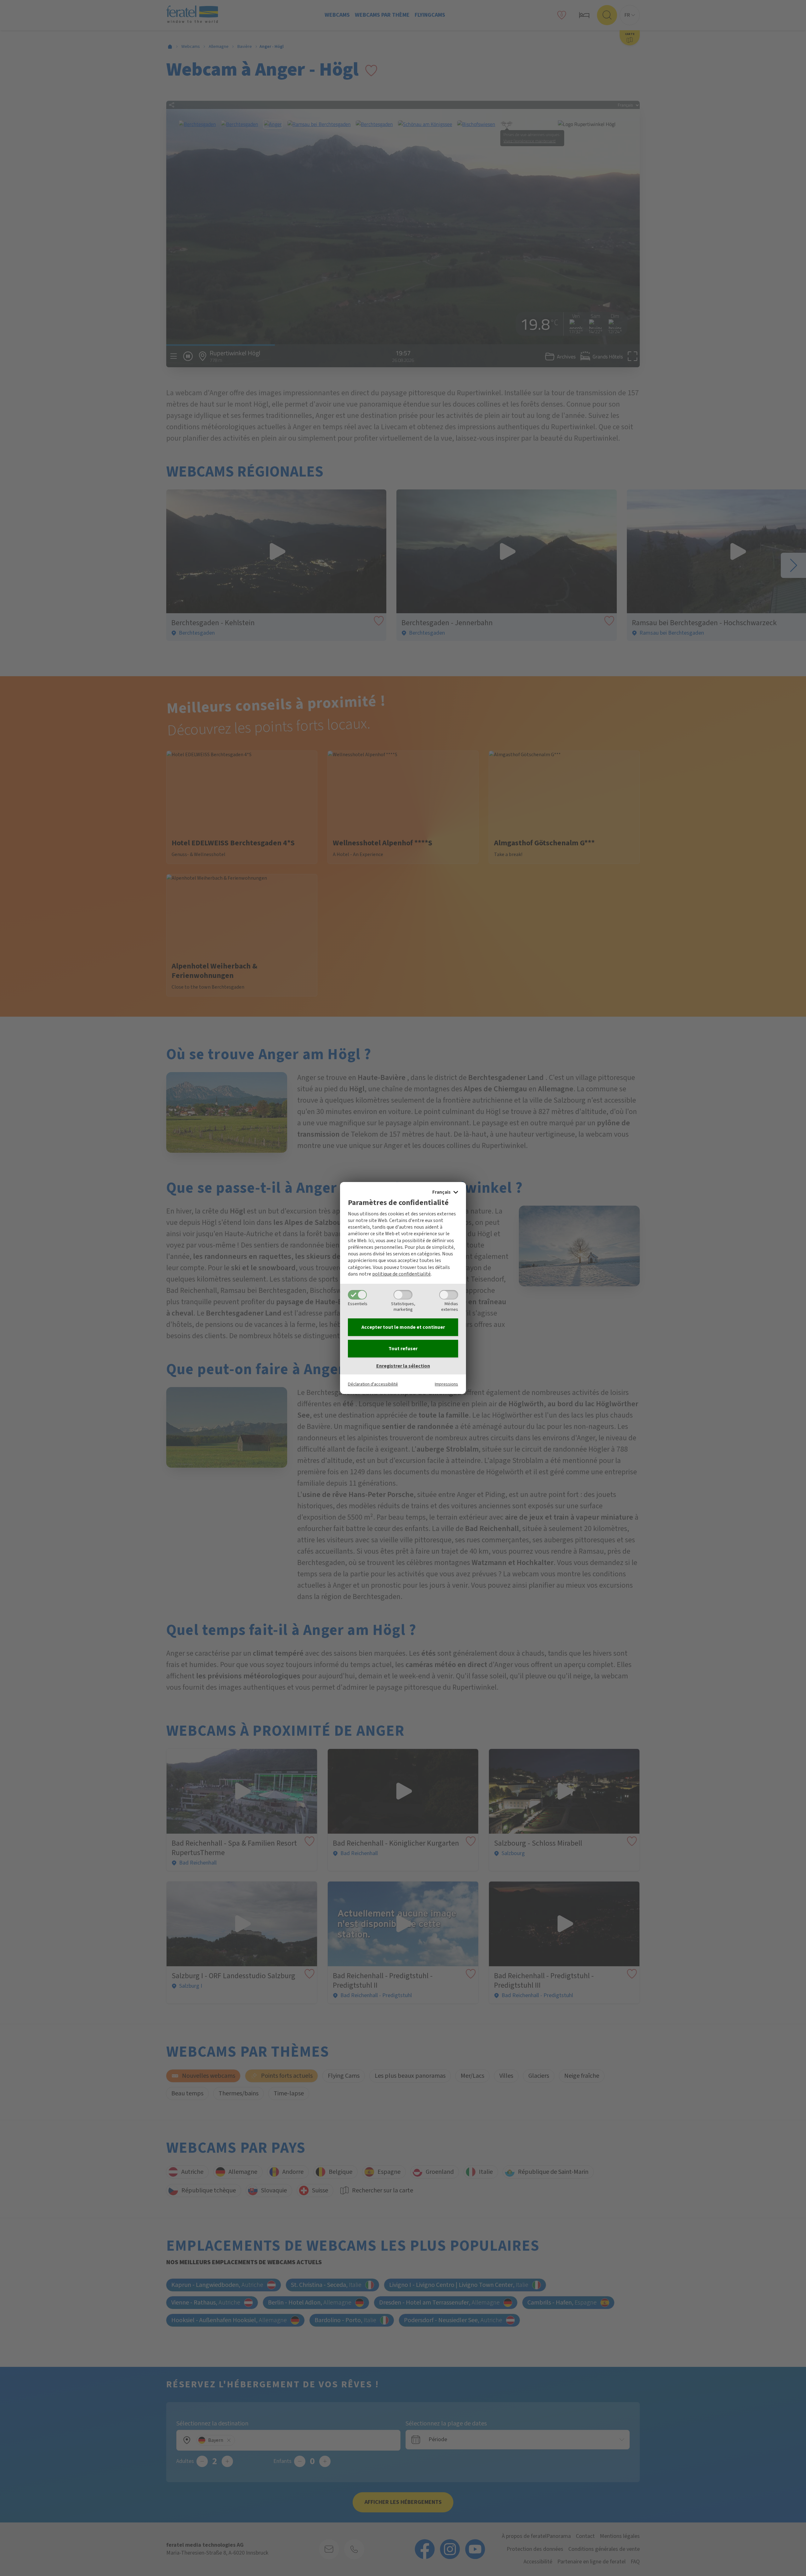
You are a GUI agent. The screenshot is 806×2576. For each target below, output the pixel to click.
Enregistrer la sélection (403, 1366)
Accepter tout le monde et (403, 1327)
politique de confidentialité (401, 1274)
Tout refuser (403, 1349)
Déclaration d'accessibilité (373, 1384)
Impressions (446, 1384)
